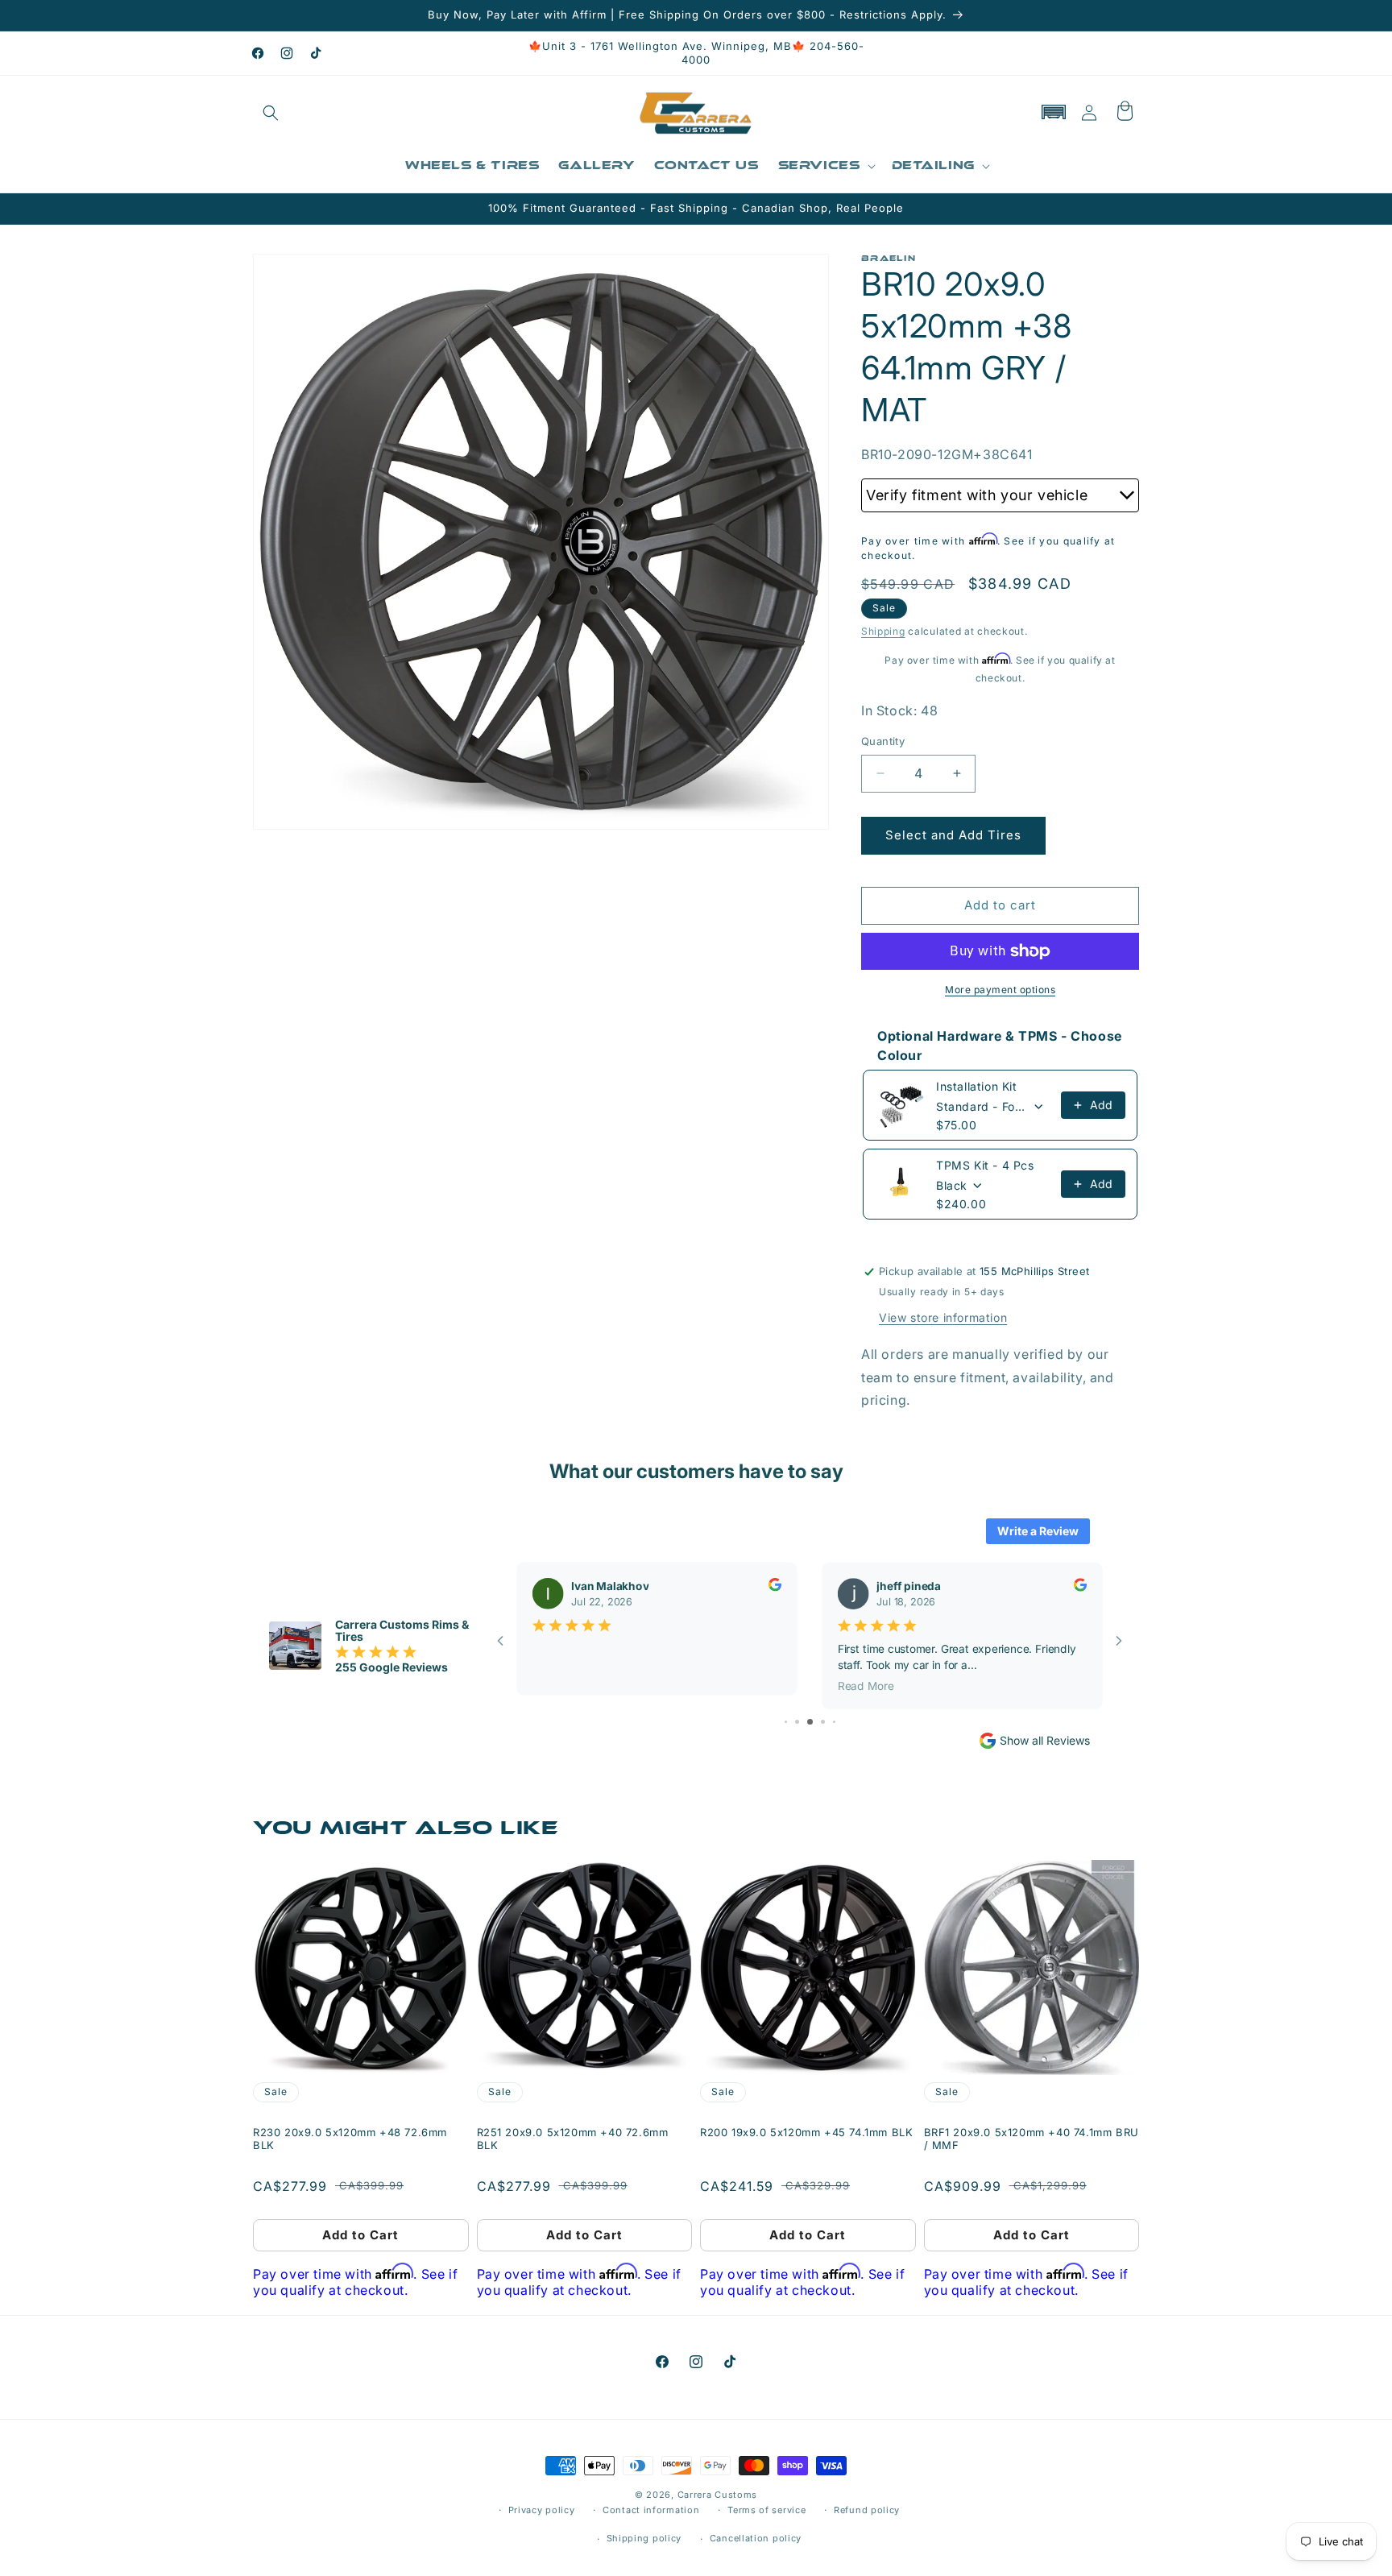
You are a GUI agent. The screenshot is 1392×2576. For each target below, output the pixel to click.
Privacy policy (542, 2510)
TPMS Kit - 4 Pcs (985, 1165)
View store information (943, 1317)
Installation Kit (977, 1086)
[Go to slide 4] (797, 1722)
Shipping (883, 631)
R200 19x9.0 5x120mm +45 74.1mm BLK (806, 2132)
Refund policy (867, 2510)
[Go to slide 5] (810, 1722)
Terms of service (766, 2510)
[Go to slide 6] (823, 1722)
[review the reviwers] (775, 1587)
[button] (271, 113)
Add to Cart (360, 2235)
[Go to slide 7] (834, 1722)
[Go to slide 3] (786, 1722)
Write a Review (1038, 1531)
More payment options (1000, 990)
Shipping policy (644, 2538)
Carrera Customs (718, 2495)
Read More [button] (866, 1685)
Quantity (883, 741)
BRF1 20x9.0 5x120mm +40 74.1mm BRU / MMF (1032, 2139)
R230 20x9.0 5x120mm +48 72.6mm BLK (350, 2139)
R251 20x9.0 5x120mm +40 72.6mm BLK (573, 2139)
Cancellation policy (756, 2538)
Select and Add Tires (953, 835)
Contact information (651, 2510)
